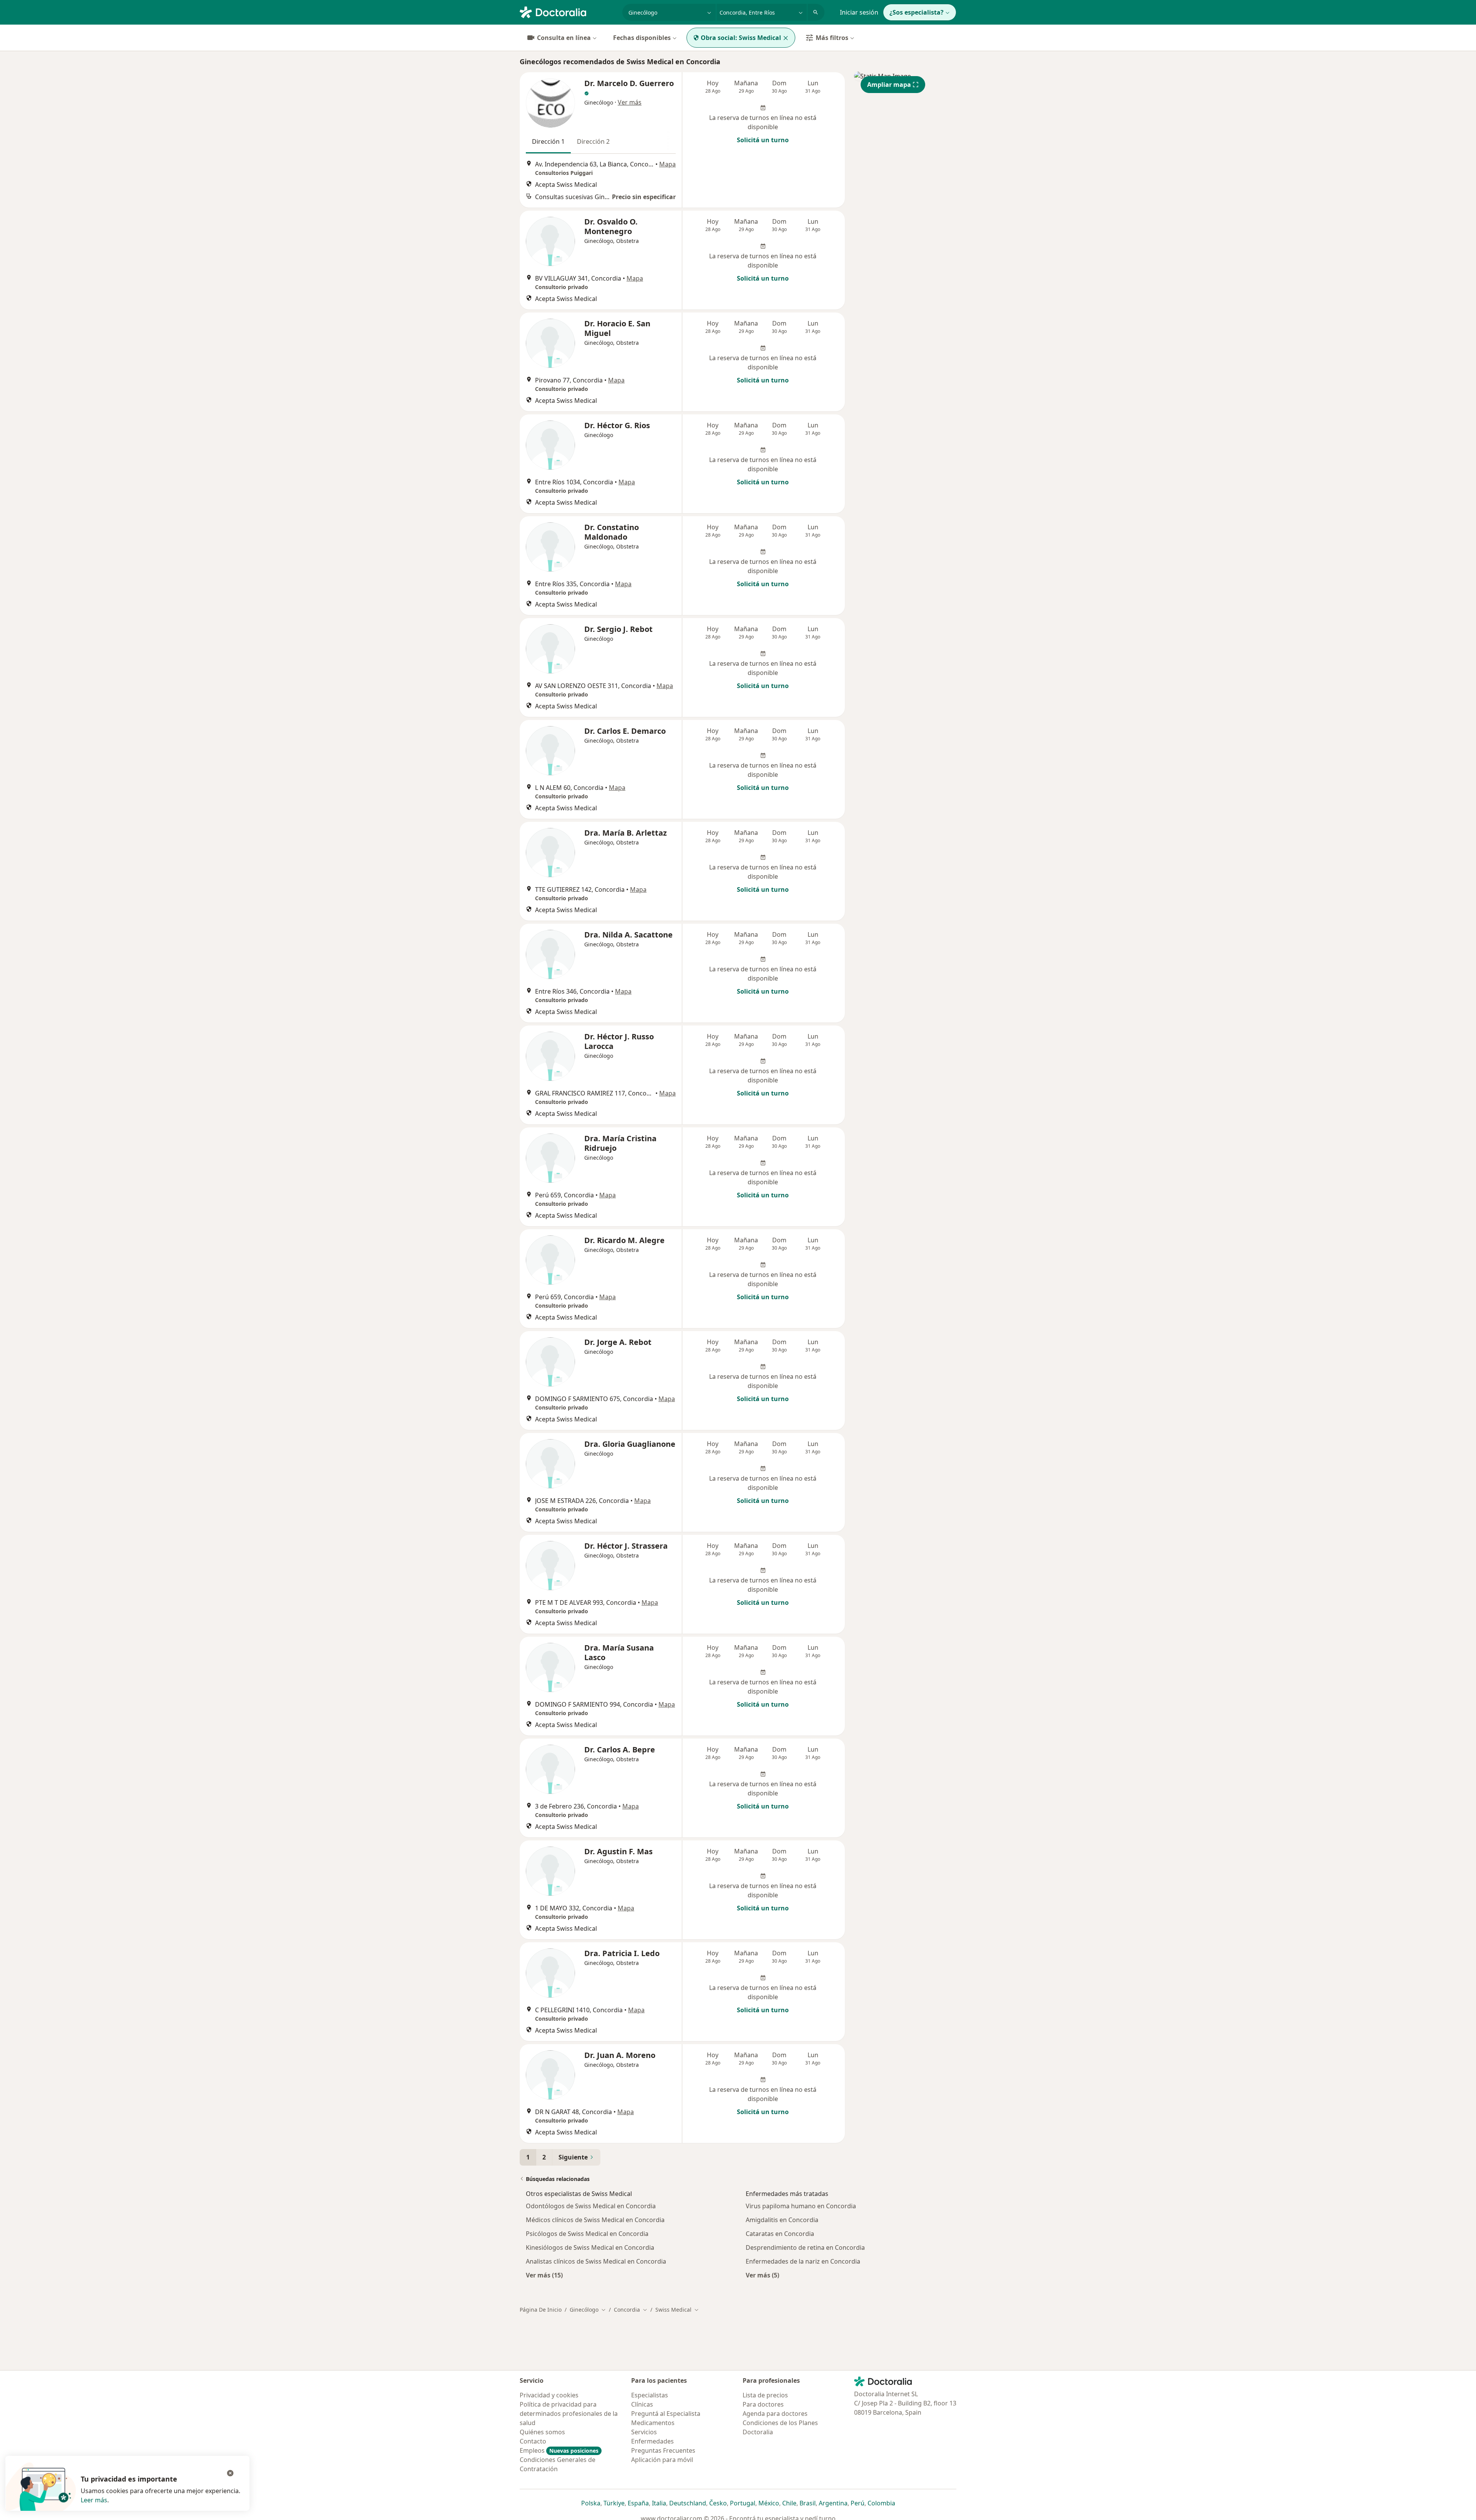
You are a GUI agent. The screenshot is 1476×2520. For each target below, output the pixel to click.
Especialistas (650, 2395)
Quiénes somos (542, 2432)
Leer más (94, 2500)
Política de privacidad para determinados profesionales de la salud (569, 2414)
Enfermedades (652, 2441)
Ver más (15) (544, 2275)
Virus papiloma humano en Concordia (801, 2206)
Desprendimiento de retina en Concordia (805, 2247)
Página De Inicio (541, 2310)
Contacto (533, 2441)
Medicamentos (653, 2423)
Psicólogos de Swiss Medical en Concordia (587, 2234)
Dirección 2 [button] (593, 141)
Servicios (644, 2432)
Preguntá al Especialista (666, 2414)
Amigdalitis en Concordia (782, 2220)
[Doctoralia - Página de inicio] (568, 12)
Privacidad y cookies (549, 2395)
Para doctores (763, 2404)
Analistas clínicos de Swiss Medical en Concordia (596, 2261)
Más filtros (832, 38)
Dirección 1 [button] (548, 141)
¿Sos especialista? (917, 12)
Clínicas (642, 2404)
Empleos (559, 2450)
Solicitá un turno (763, 140)
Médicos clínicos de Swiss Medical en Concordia (595, 2220)
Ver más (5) (762, 2275)
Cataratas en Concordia (780, 2234)
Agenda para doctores (775, 2414)
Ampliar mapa (889, 85)
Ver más (630, 102)
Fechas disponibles (642, 38)
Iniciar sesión (859, 12)
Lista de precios (765, 2395)
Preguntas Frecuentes (663, 2450)
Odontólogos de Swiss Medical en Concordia (591, 2206)
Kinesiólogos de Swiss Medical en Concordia (590, 2247)
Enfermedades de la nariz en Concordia (803, 2261)
